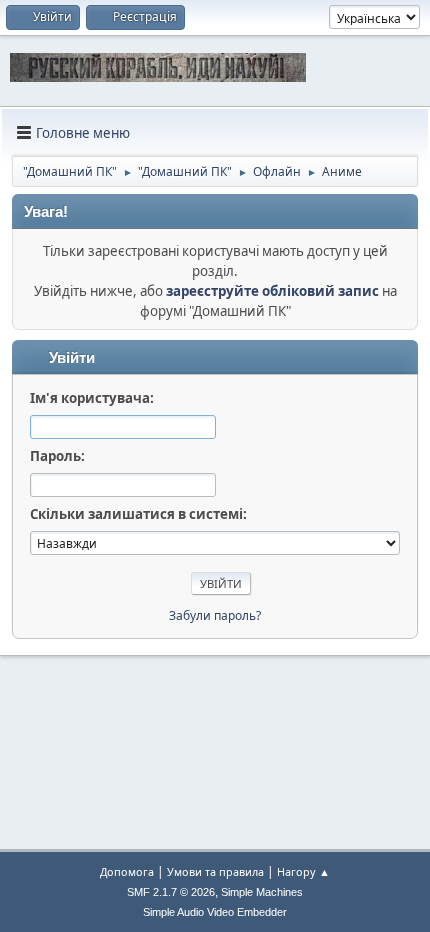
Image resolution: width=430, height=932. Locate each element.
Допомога (127, 871)
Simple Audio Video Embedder (215, 912)
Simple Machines (262, 892)
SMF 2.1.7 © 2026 (171, 892)
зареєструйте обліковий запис (272, 291)
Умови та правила (215, 871)
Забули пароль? (215, 615)
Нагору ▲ (303, 871)
